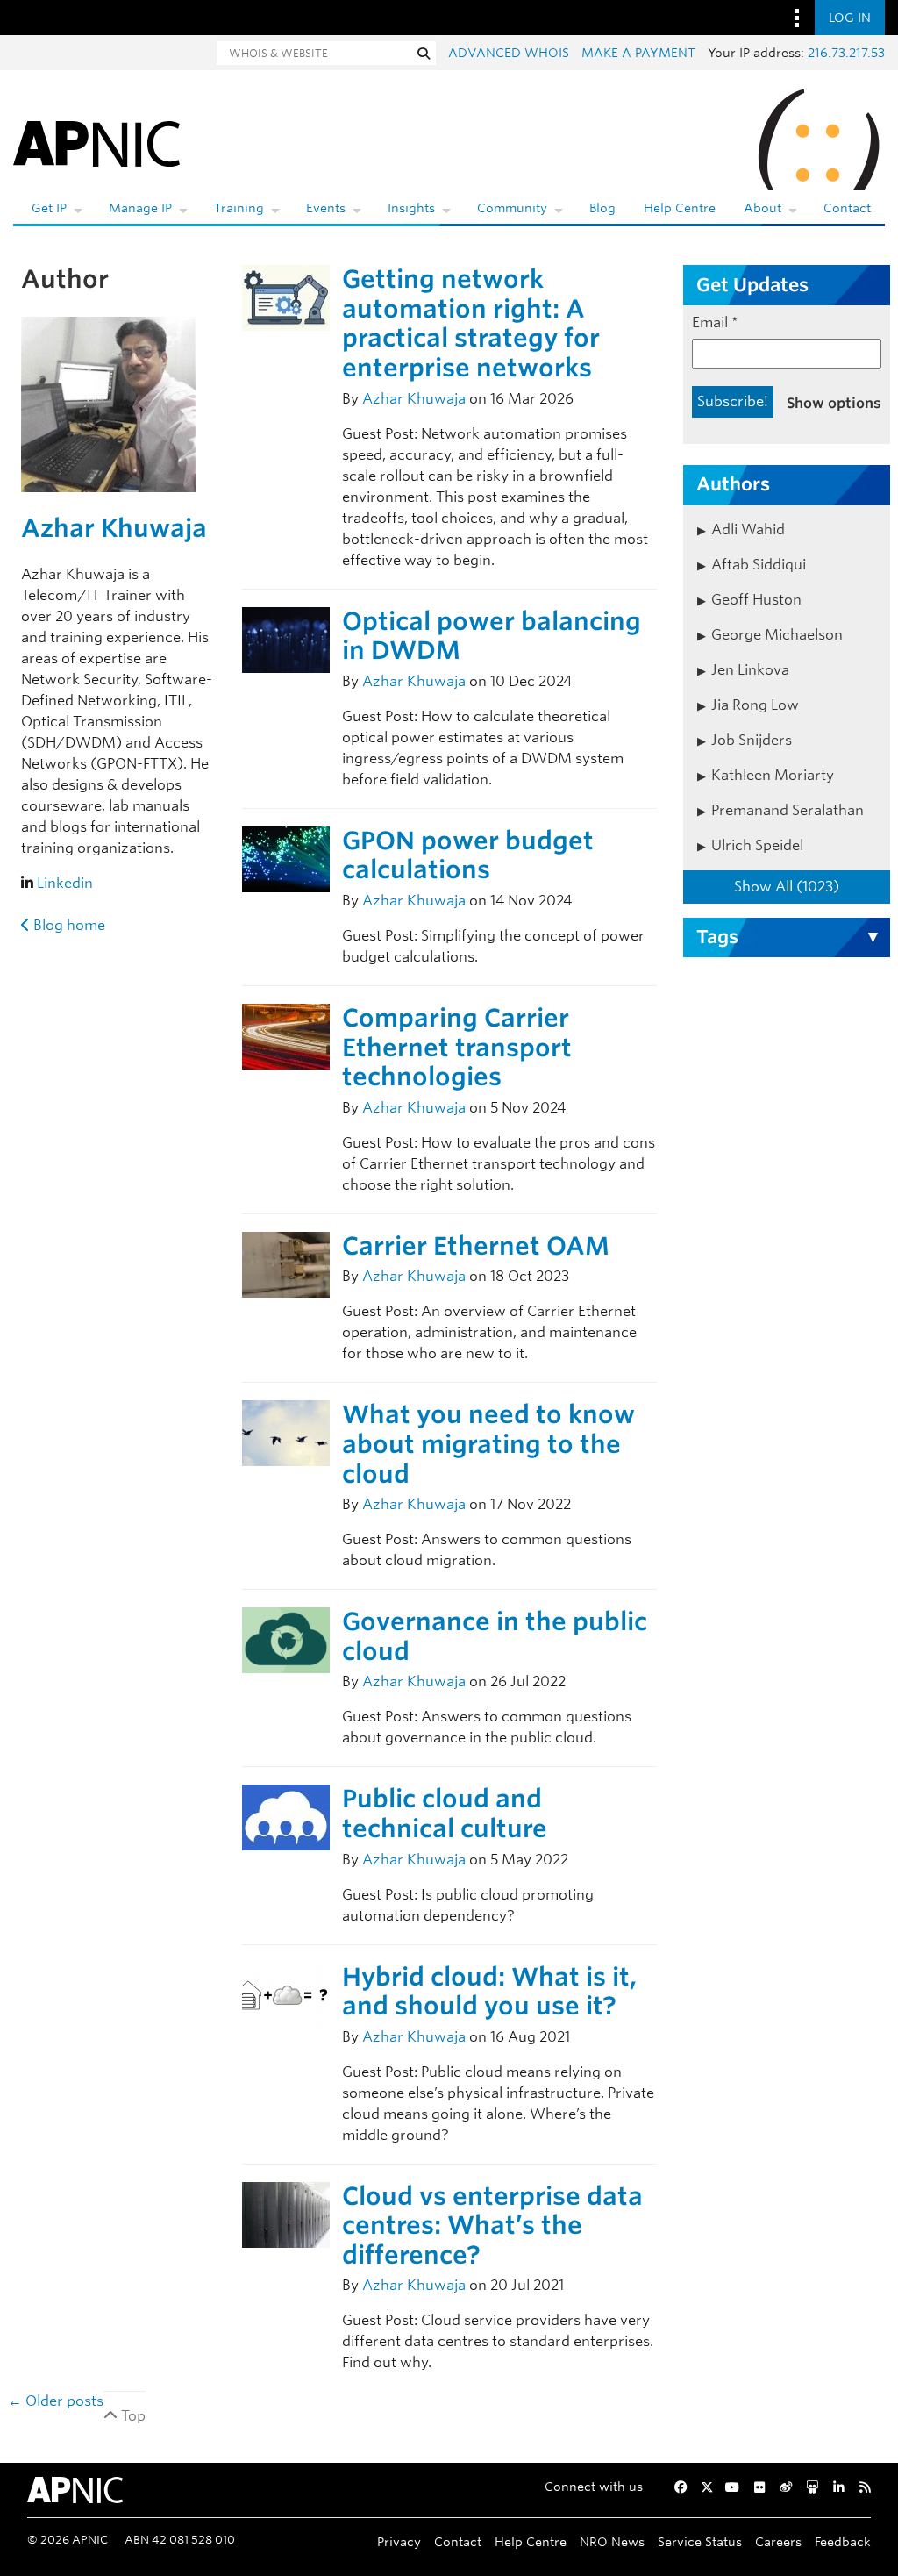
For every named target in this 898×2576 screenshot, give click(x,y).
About (763, 208)
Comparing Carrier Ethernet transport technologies (457, 1047)
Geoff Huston (756, 600)
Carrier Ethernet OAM (476, 1246)
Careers (778, 2541)
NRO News (612, 2541)
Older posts (56, 2401)
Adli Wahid (748, 530)
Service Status (700, 2541)
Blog (602, 208)
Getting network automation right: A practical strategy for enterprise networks (471, 323)
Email (715, 322)
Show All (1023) (787, 887)
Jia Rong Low (755, 705)
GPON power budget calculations (468, 855)
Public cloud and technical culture (445, 1814)
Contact (847, 208)
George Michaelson (777, 635)
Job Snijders (752, 740)
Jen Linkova (750, 670)
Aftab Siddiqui (759, 565)
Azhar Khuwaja (114, 528)
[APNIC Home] (96, 140)
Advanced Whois (509, 53)
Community (512, 208)
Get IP (49, 208)
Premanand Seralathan (788, 810)
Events (326, 208)
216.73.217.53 (846, 53)
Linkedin (65, 883)
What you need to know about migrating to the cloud (488, 1444)
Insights (411, 208)
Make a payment (638, 53)
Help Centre (680, 208)
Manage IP (140, 208)
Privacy (399, 2541)
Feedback (843, 2541)
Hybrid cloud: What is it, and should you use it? (489, 1992)
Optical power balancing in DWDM (492, 636)
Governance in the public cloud (495, 1636)
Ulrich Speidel (757, 845)
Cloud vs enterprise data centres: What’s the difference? (492, 2225)
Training (239, 208)
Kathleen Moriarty (773, 775)
